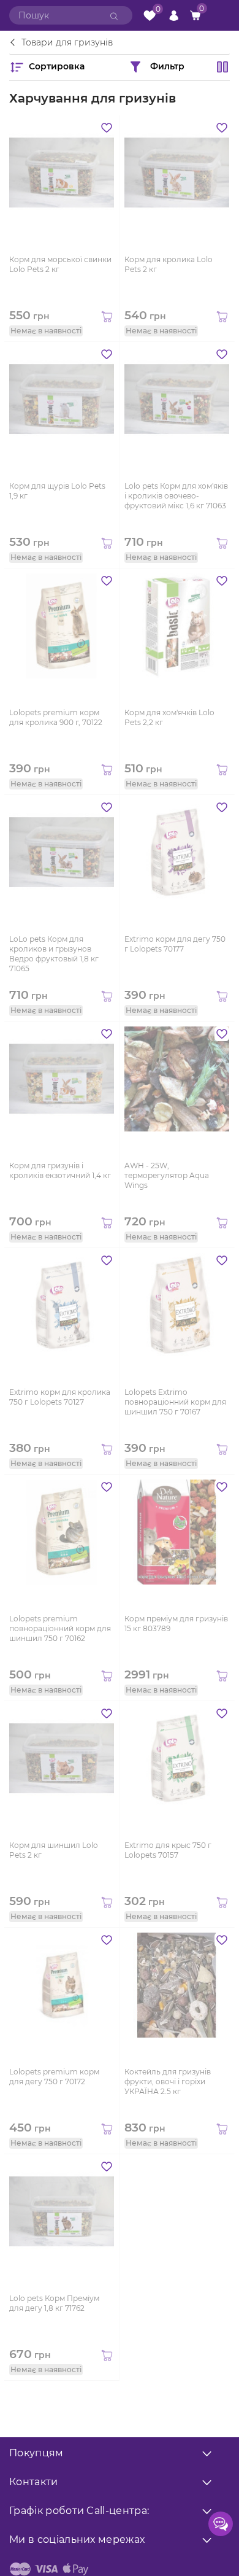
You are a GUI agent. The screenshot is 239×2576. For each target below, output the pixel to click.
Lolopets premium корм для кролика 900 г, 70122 (56, 717)
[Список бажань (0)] (150, 16)
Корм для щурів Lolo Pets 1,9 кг (57, 491)
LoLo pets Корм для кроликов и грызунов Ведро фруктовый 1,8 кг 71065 (54, 953)
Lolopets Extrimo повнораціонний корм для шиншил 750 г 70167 (175, 1402)
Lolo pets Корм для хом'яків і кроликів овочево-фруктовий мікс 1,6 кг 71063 (176, 496)
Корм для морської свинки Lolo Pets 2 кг (60, 264)
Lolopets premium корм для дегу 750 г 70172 (54, 2077)
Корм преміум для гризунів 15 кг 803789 (176, 1624)
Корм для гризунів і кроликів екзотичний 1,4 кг (60, 1170)
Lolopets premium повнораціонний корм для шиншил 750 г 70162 (60, 1628)
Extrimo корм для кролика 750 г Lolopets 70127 (60, 1397)
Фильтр (167, 66)
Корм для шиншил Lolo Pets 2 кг (54, 1850)
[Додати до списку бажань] (107, 128)
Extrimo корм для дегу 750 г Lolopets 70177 (175, 944)
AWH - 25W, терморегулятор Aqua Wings (167, 1175)
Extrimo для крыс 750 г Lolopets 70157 (168, 1850)
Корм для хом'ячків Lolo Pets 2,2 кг (169, 717)
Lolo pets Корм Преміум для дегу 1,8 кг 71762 (54, 2303)
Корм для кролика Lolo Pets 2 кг (169, 264)
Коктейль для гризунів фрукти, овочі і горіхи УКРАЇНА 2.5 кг (168, 2081)
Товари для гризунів (67, 43)
